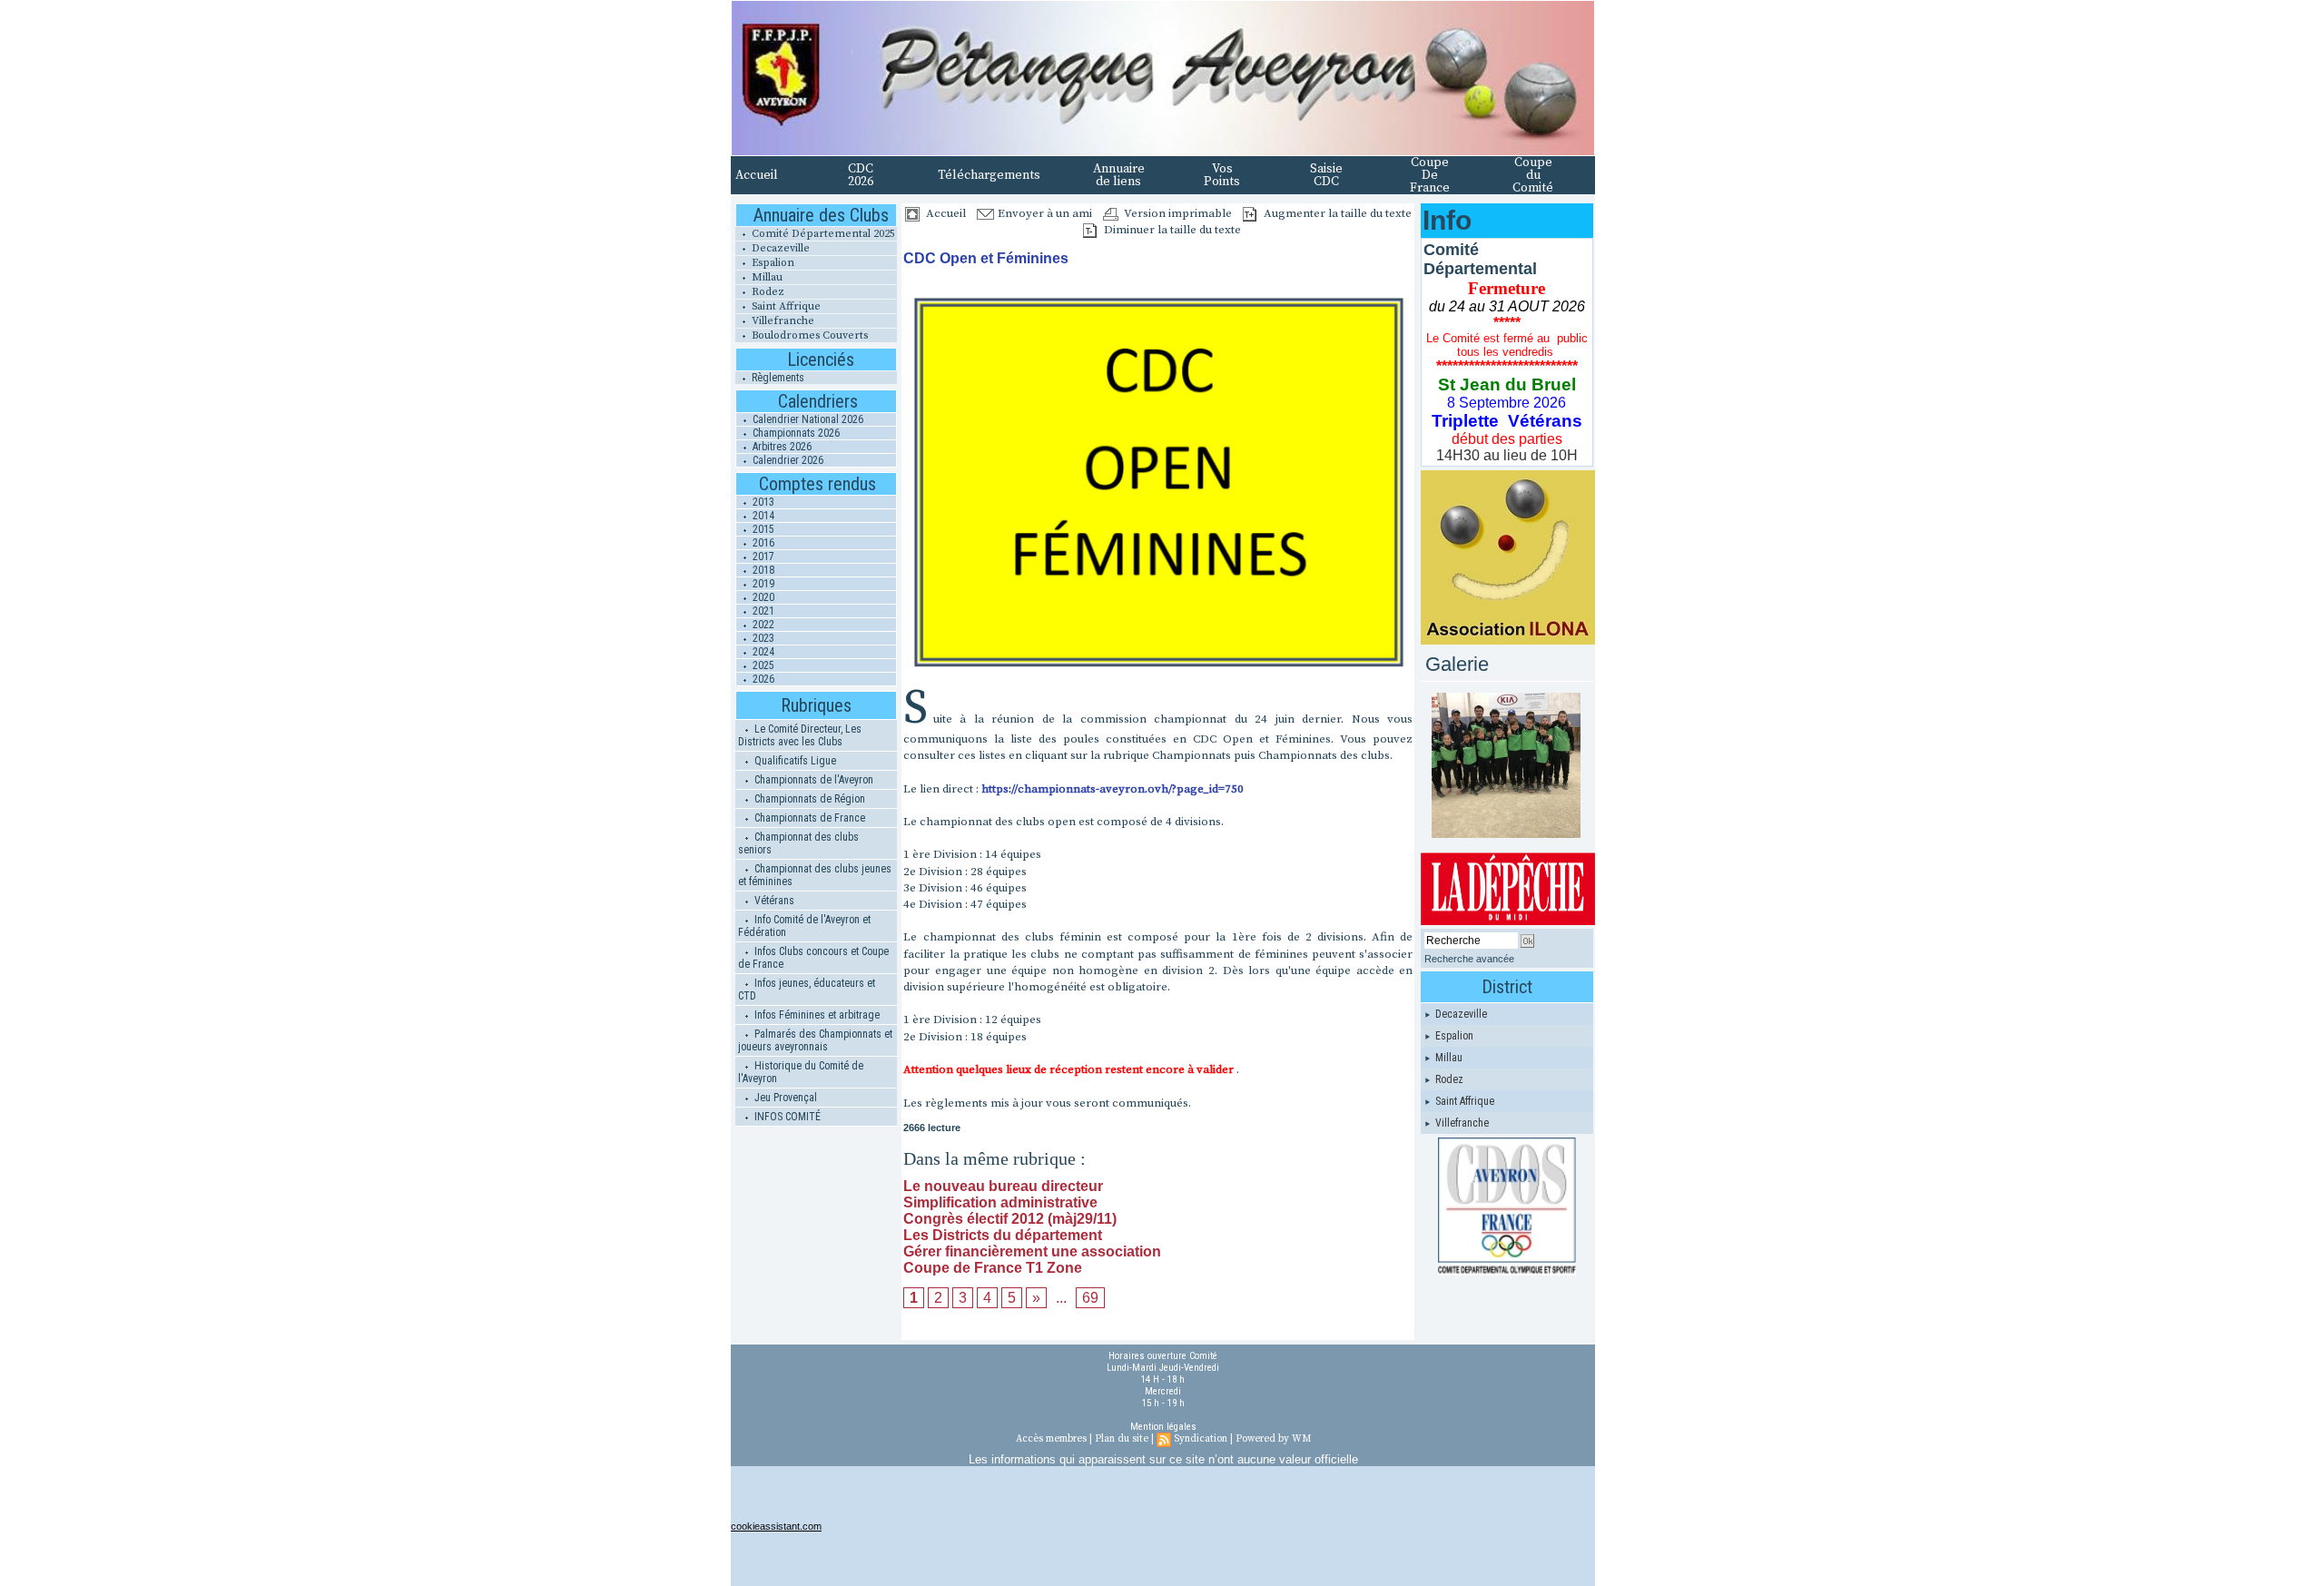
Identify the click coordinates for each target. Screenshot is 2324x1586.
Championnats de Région (808, 799)
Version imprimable (1177, 213)
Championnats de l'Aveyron (812, 780)
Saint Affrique (785, 306)
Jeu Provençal (784, 1098)
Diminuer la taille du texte (1171, 230)
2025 (762, 665)
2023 (762, 638)
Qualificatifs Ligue (794, 761)
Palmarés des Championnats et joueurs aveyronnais (815, 1040)
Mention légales (1163, 1427)
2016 (762, 543)
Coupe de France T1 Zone (993, 1268)
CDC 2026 (861, 175)
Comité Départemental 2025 (822, 234)
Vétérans (773, 901)
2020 (762, 597)
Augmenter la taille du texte (1336, 213)
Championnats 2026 (795, 433)
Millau (766, 277)
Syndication (1201, 1439)
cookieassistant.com (776, 1526)
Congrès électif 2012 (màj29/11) (1010, 1219)
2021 (762, 611)
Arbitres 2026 (781, 447)
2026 (762, 679)
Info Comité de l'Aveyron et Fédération (804, 926)
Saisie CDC (1326, 175)
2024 (762, 652)
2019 (762, 584)
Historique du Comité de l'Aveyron (801, 1072)
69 (1090, 1298)
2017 (762, 557)
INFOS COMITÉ (786, 1117)
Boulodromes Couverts (808, 335)
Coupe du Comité (1533, 175)
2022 (762, 625)
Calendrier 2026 (787, 460)
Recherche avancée (1469, 959)
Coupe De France (1430, 175)
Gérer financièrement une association (1032, 1251)
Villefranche (782, 321)
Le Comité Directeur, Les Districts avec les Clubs (800, 735)
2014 (762, 516)
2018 (762, 570)
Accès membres (1051, 1439)
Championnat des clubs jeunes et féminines (815, 875)
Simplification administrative (1000, 1202)
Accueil (757, 175)
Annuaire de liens (1119, 175)
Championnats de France (808, 818)
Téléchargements (989, 175)
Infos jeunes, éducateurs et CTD (807, 990)
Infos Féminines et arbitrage (816, 1015)
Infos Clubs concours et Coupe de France (813, 958)
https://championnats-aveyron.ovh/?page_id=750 (1113, 789)
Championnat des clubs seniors (798, 843)
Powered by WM (1273, 1439)
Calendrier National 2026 (807, 419)
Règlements (777, 378)
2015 (762, 529)
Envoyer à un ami (1044, 213)
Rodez (767, 292)
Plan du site (1122, 1439)
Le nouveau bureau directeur (1003, 1186)
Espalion (772, 263)
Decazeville (779, 248)
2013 (762, 502)
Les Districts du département (1003, 1235)
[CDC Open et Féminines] (1158, 294)
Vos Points (1222, 175)
